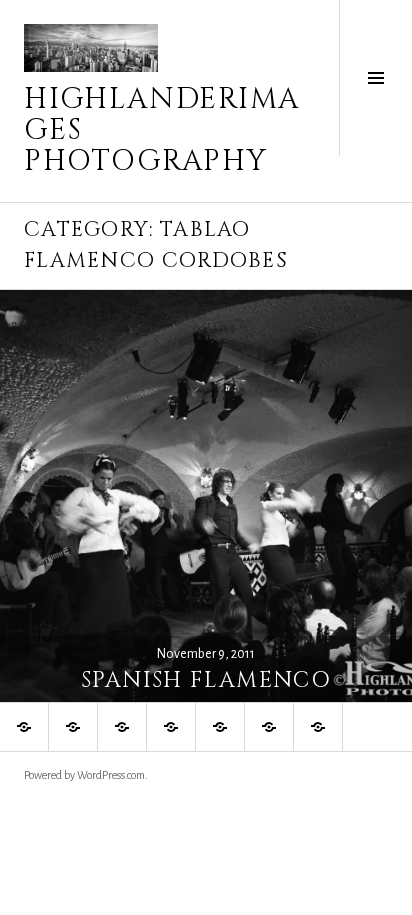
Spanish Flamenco (206, 680)
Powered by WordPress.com (84, 775)
